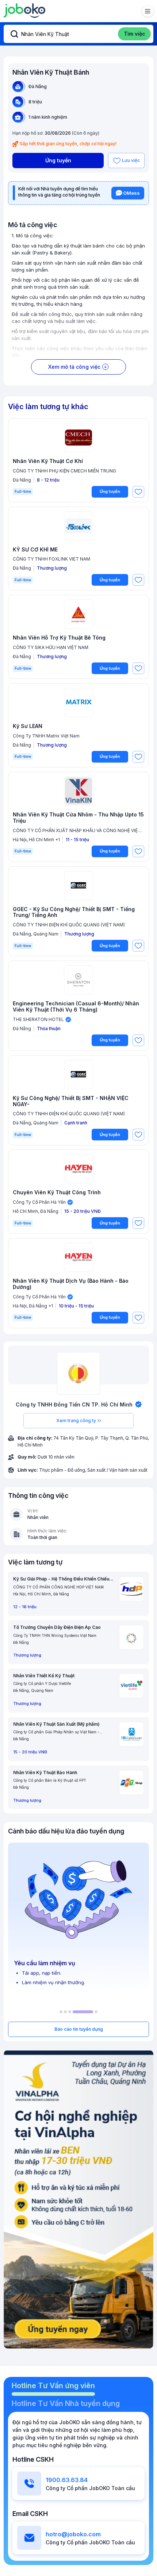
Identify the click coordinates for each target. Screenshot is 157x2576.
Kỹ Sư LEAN (28, 726)
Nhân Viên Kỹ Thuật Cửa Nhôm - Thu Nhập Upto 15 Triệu (78, 818)
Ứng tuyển (58, 160)
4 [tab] (83, 2012)
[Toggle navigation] (148, 11)
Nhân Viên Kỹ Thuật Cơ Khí (48, 461)
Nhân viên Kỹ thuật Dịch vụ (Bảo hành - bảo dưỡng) (71, 1284)
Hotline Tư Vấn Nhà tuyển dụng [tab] (66, 2403)
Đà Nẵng (38, 86)
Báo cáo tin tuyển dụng (79, 2029)
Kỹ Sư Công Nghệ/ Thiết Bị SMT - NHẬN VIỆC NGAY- (71, 1101)
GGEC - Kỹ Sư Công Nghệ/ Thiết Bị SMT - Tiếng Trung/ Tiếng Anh (74, 912)
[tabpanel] (78, 1918)
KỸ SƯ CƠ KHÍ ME (35, 550)
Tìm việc (135, 34)
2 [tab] (65, 2012)
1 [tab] (61, 2012)
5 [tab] (96, 2012)
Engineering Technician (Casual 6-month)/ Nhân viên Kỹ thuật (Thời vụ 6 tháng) (76, 1007)
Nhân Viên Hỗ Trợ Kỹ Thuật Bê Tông (59, 638)
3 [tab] (70, 2012)
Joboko (24, 11)
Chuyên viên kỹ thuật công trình (57, 1192)
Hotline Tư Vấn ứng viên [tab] (53, 2386)
